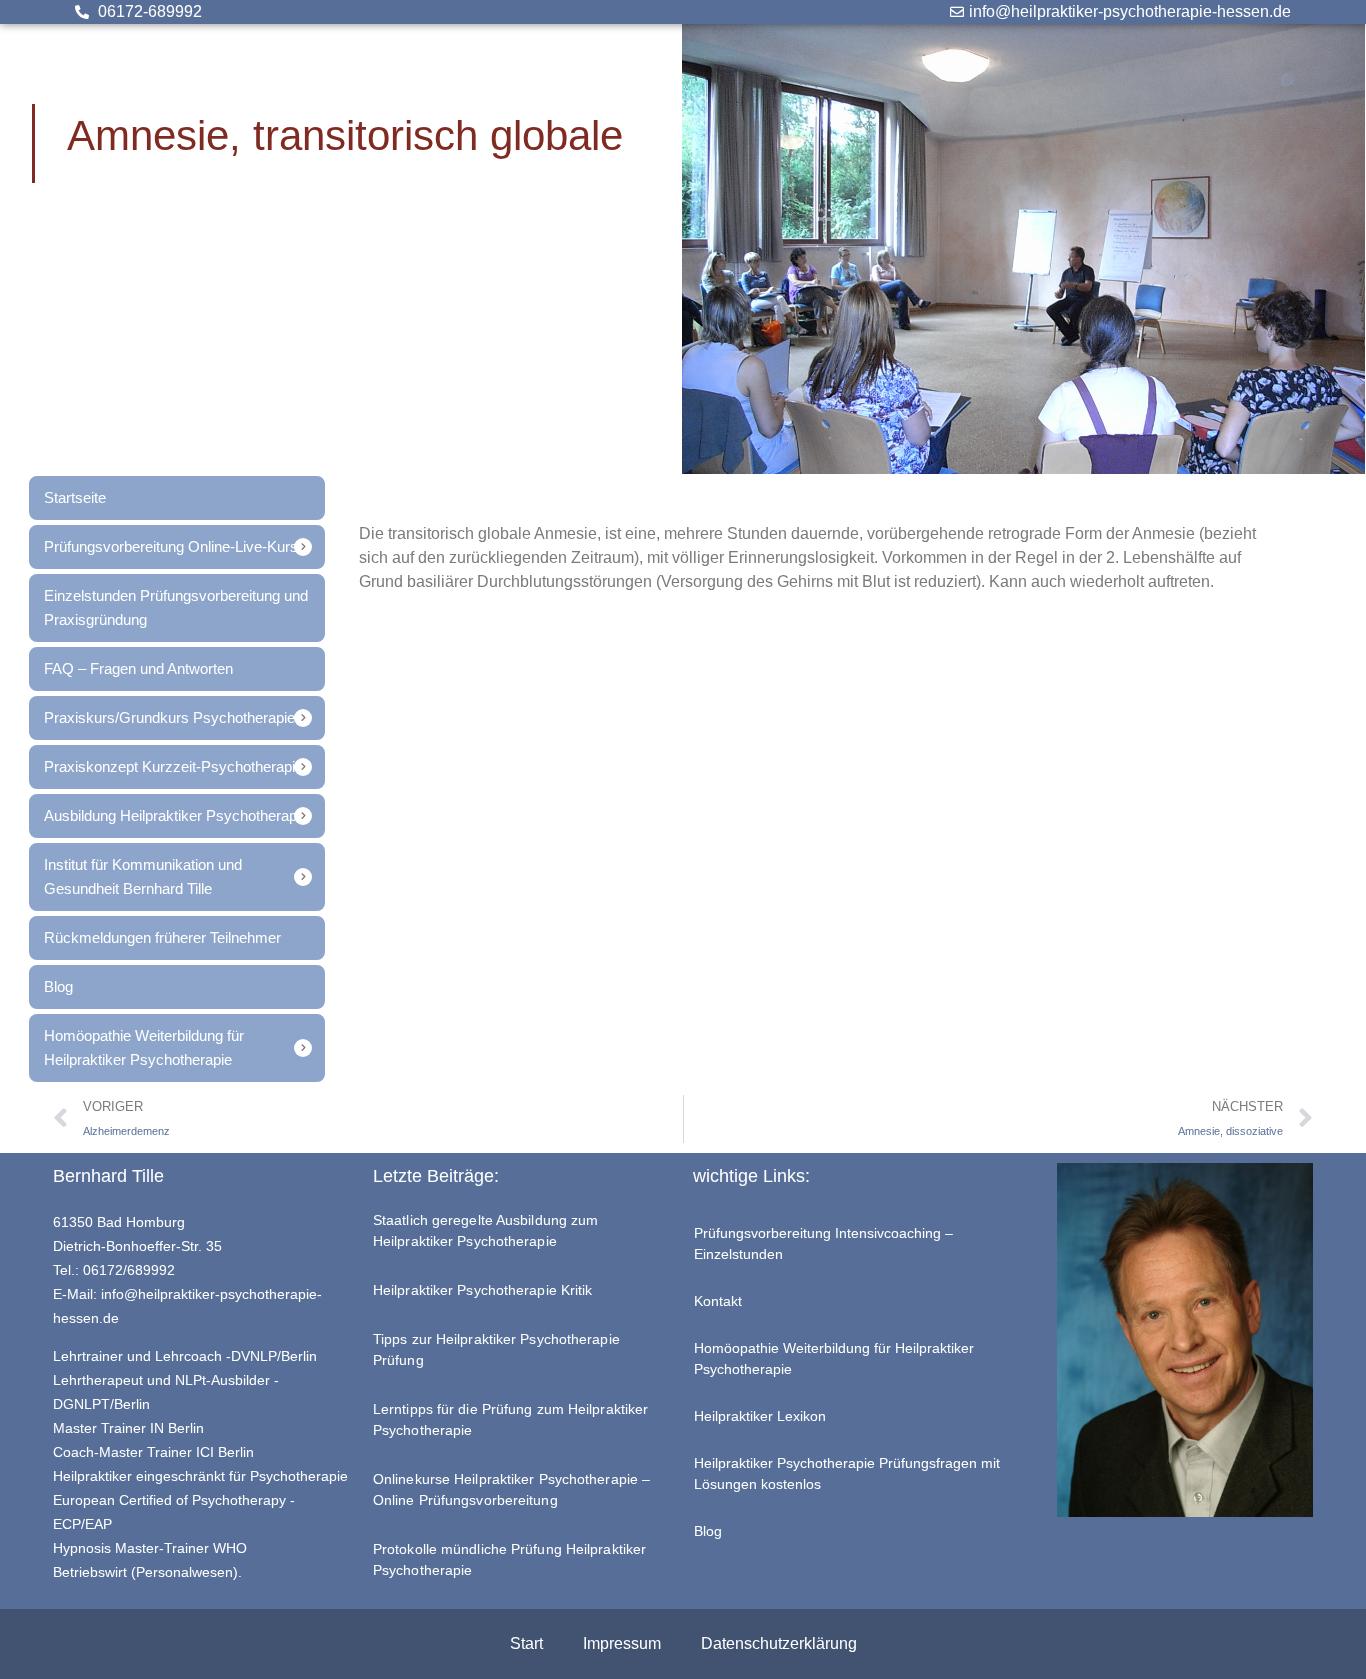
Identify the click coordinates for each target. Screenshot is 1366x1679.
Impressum (622, 1643)
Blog (708, 1531)
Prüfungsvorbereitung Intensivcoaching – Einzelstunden (823, 1243)
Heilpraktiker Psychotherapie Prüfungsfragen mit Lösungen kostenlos (847, 1473)
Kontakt (718, 1301)
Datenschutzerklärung (779, 1643)
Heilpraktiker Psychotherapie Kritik (483, 1290)
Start (526, 1643)
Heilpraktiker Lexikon (760, 1416)
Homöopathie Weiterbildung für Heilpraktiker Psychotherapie (834, 1358)
